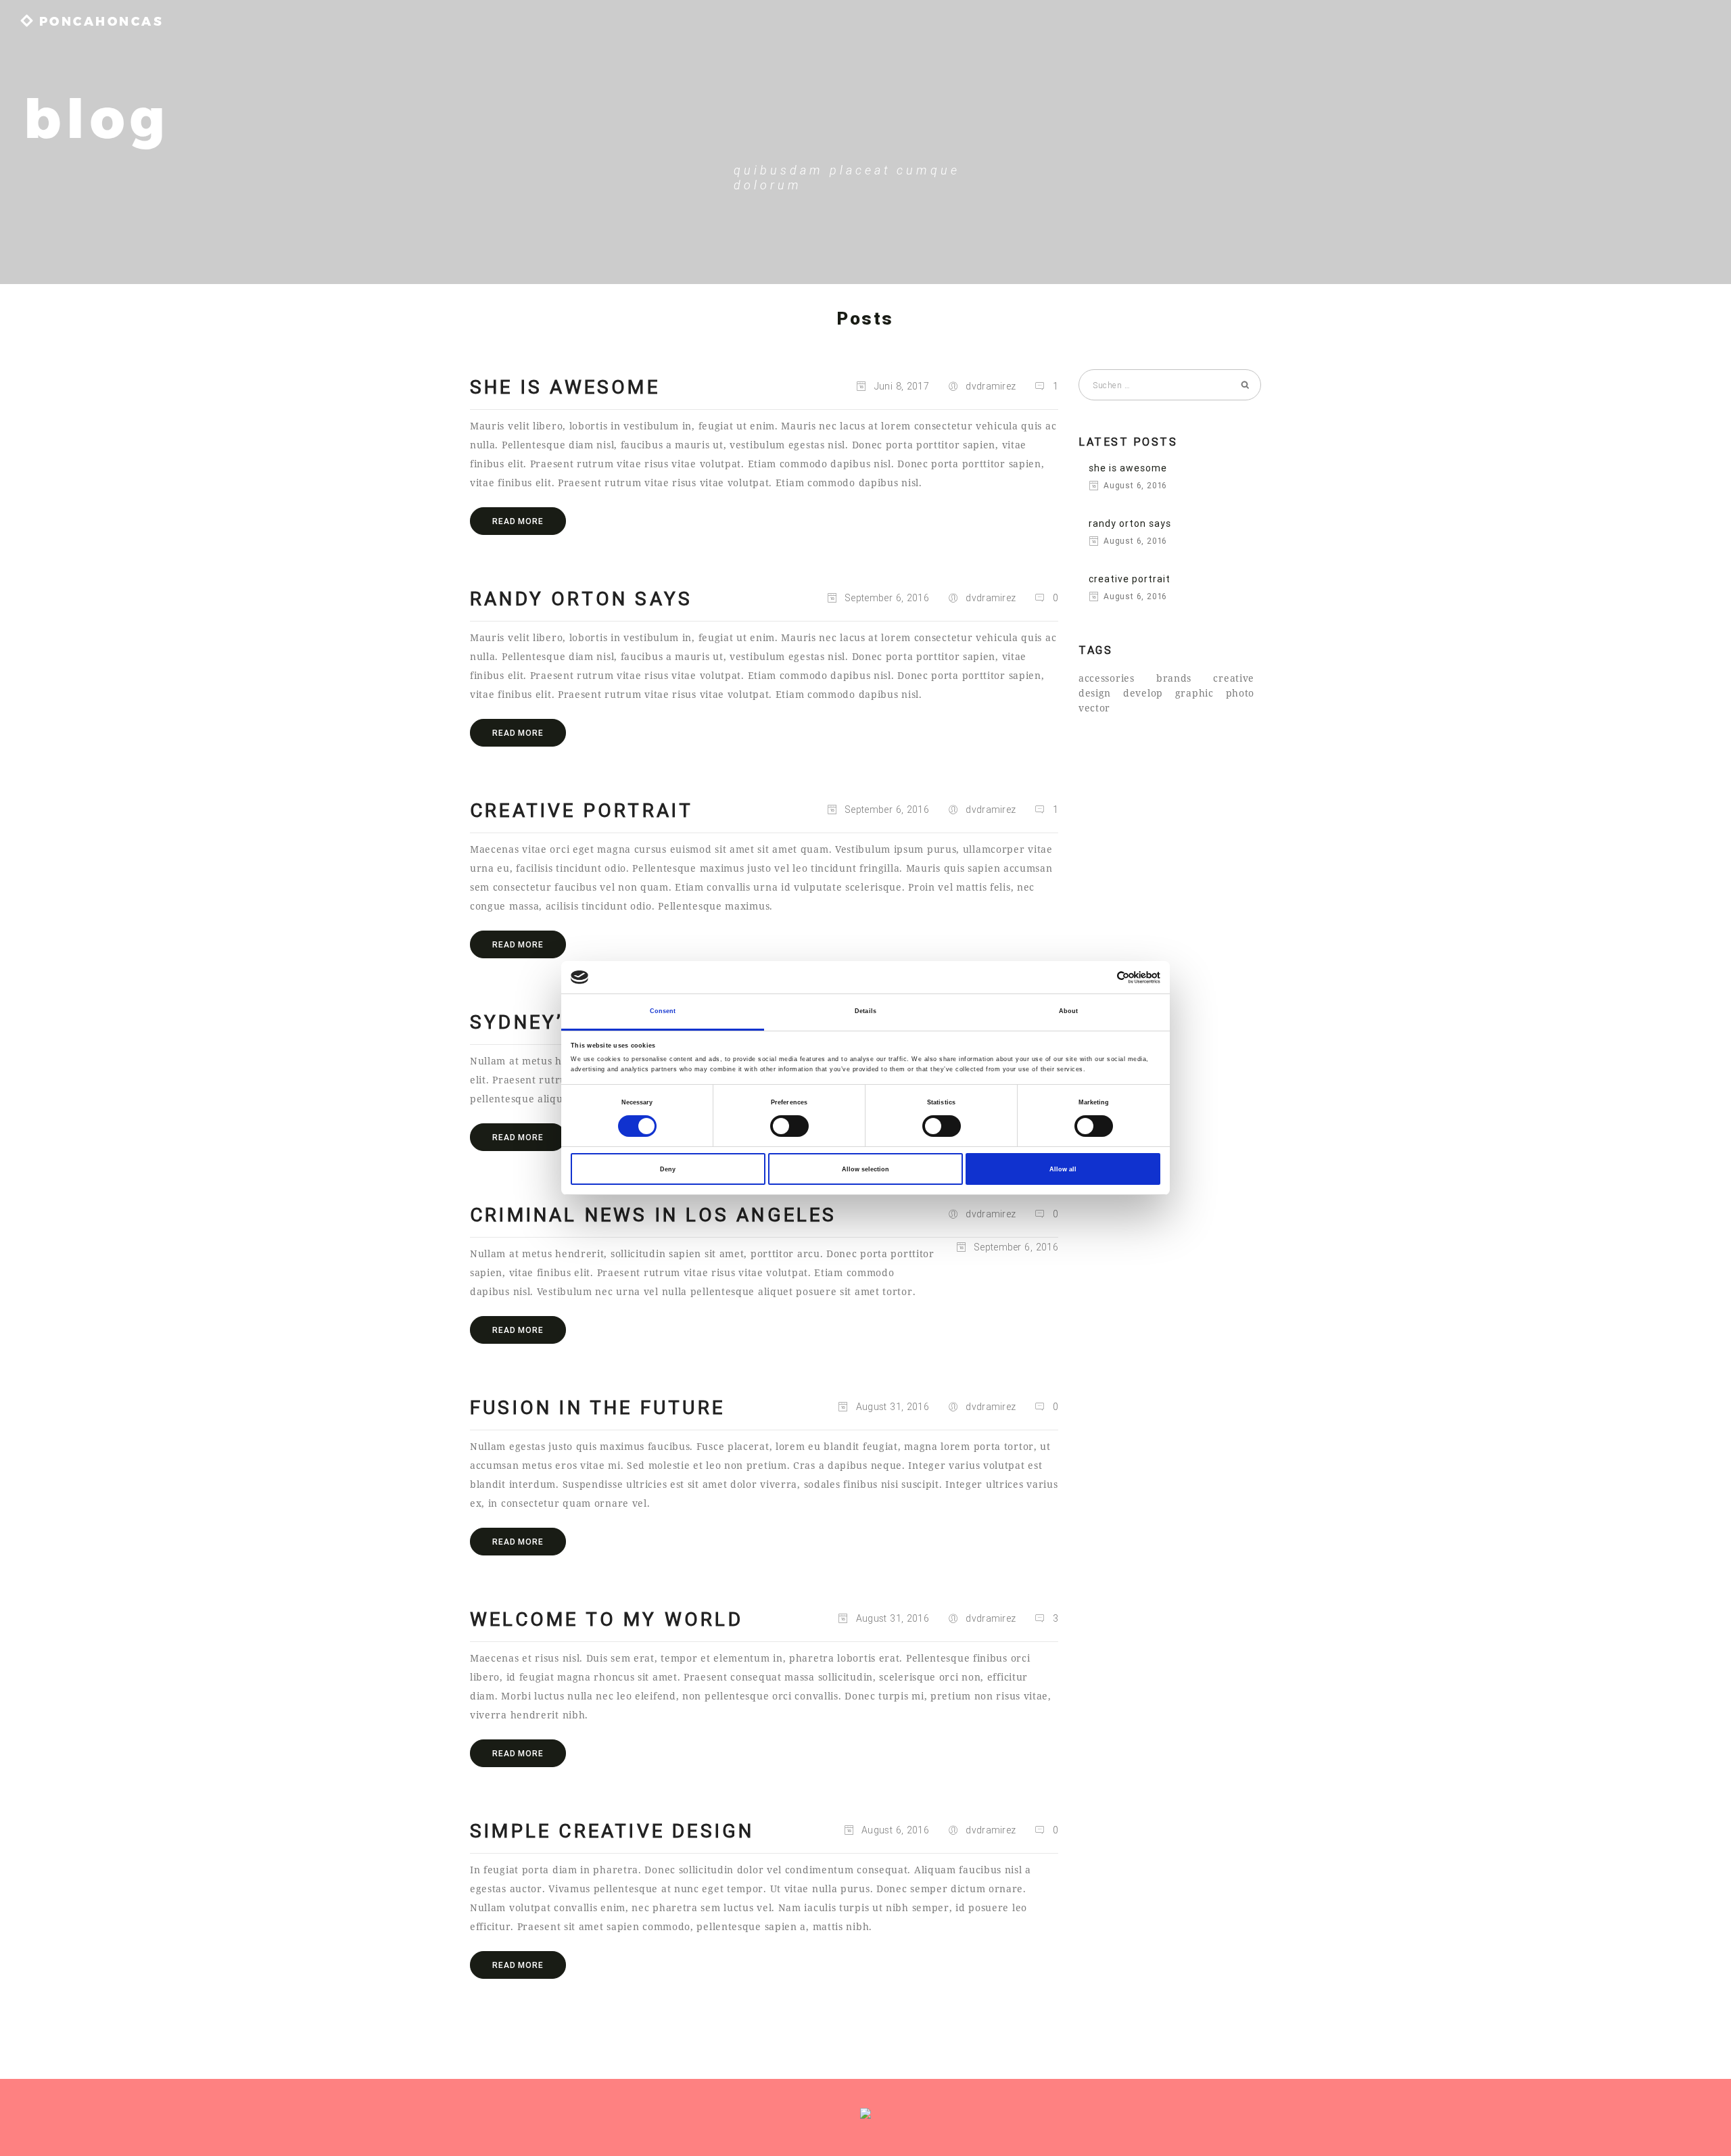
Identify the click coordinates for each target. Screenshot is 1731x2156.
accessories (1107, 678)
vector (1094, 708)
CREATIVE (1234, 678)
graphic (1194, 693)
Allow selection (865, 1169)
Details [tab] (865, 1011)
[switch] (789, 1126)
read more (518, 521)
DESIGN (1095, 693)
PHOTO (1240, 693)
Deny (668, 1169)
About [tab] (1069, 1011)
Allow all (1063, 1169)
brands (1174, 678)
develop (1143, 693)
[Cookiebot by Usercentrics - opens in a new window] (1101, 978)
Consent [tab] (663, 1011)
